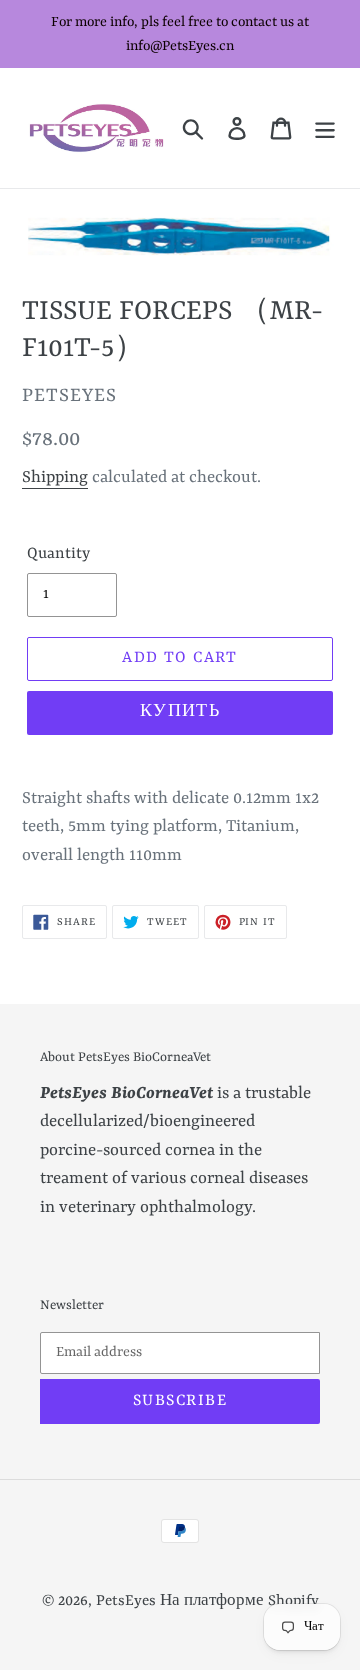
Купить (180, 712)
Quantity (58, 554)
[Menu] (325, 128)
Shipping (55, 477)
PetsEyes (126, 1601)
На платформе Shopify (239, 1601)
